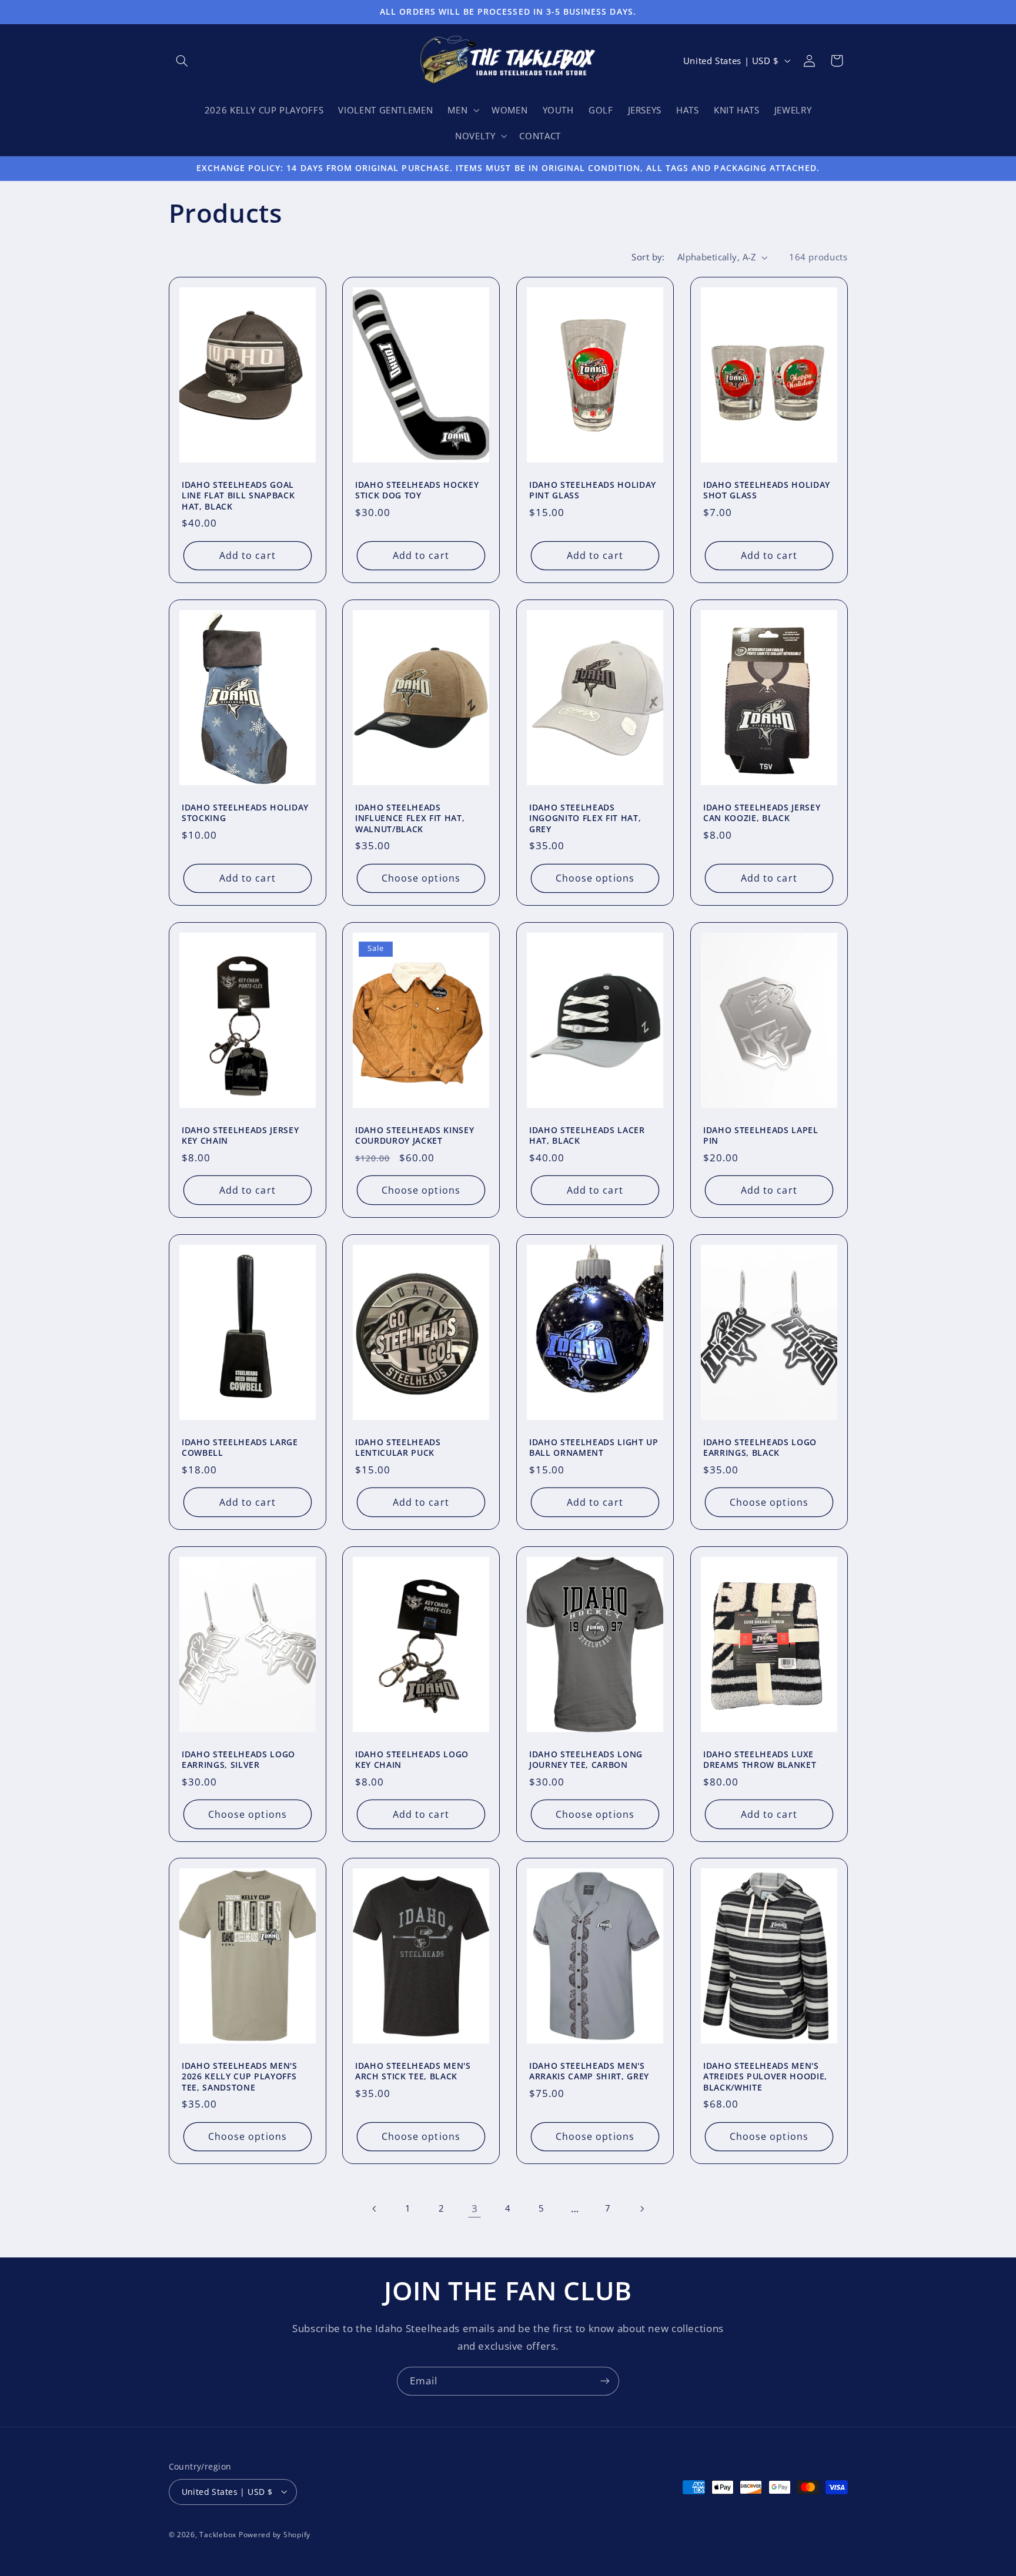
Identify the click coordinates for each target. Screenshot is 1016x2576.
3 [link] (475, 2208)
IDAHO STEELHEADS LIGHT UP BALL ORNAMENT (594, 1448)
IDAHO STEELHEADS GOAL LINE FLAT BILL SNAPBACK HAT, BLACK (238, 496)
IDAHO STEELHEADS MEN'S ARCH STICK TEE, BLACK (413, 2071)
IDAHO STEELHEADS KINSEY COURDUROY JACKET (415, 1135)
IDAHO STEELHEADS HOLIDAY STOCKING (245, 813)
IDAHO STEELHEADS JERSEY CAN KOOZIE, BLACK (762, 813)
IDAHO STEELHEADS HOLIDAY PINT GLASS (593, 490)
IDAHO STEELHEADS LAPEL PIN (761, 1135)
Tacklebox (218, 2534)
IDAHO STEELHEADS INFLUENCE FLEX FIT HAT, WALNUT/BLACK (410, 818)
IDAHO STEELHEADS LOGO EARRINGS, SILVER (238, 1759)
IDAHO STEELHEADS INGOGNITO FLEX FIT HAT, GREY (585, 818)
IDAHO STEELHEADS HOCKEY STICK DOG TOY (417, 490)
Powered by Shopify (275, 2534)
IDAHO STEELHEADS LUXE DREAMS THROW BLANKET (760, 1759)
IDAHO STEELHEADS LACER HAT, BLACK (587, 1135)
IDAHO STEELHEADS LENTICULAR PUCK (398, 1448)
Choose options (421, 878)
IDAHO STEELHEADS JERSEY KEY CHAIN (240, 1135)
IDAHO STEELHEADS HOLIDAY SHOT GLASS (767, 490)
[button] (182, 61)
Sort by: (648, 257)
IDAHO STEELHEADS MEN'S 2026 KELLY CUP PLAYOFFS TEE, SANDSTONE (240, 2077)
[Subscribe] (605, 2381)
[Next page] (641, 2209)
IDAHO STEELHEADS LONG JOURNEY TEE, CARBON (586, 1759)
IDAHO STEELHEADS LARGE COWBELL (240, 1448)
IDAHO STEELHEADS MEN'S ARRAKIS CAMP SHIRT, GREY (589, 2071)
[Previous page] (375, 2209)
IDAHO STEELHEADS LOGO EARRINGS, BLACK (760, 1448)
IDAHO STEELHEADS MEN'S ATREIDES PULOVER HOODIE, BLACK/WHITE (765, 2077)
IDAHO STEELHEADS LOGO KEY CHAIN (412, 1759)
